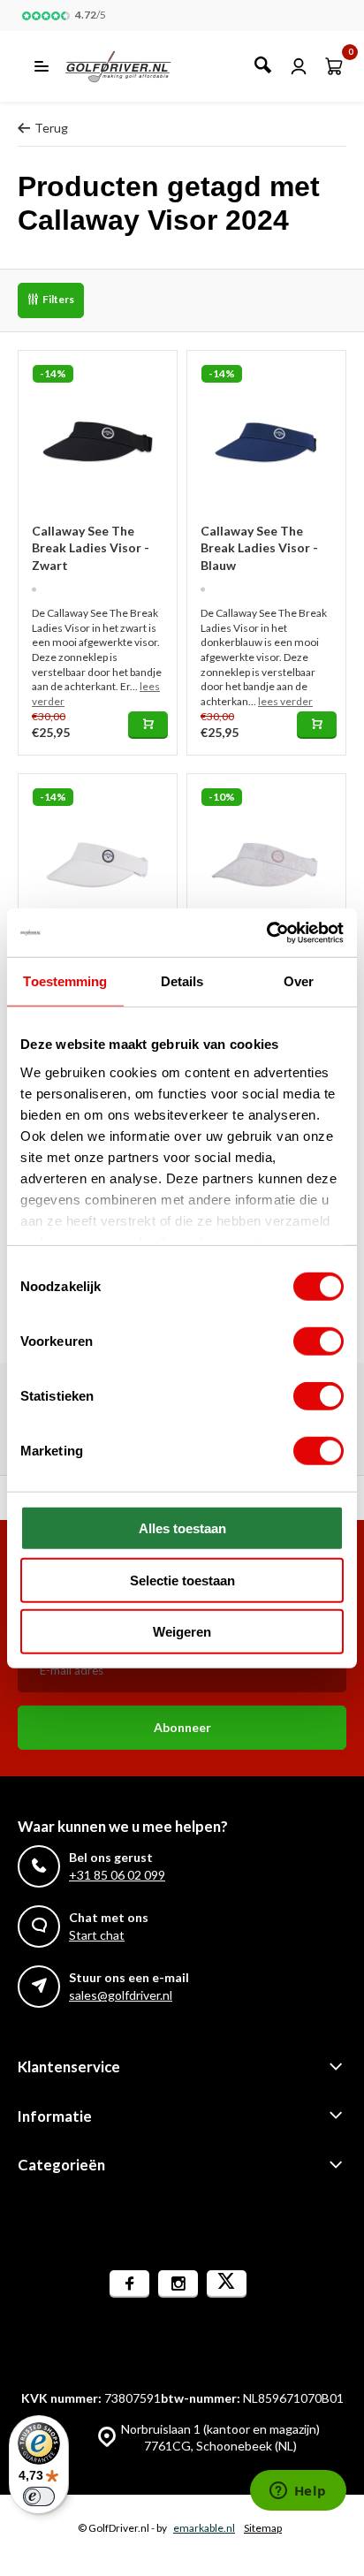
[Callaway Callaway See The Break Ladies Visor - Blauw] (266, 430)
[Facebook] (129, 2284)
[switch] (318, 1341)
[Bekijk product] (148, 725)
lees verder (285, 701)
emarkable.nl (204, 2528)
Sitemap (263, 2528)
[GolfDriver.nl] (137, 66)
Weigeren (182, 1632)
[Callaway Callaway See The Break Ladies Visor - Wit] (98, 853)
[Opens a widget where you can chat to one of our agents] (298, 2492)
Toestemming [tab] (65, 981)
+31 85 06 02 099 (117, 1875)
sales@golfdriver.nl (121, 1995)
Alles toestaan (182, 1528)
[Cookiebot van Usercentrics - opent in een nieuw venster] (266, 932)
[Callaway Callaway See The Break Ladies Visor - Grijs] (266, 853)
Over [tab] (299, 981)
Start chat (97, 1935)
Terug (51, 128)
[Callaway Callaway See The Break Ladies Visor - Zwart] (98, 430)
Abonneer (182, 1727)
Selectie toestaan (182, 1580)
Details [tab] (182, 981)
